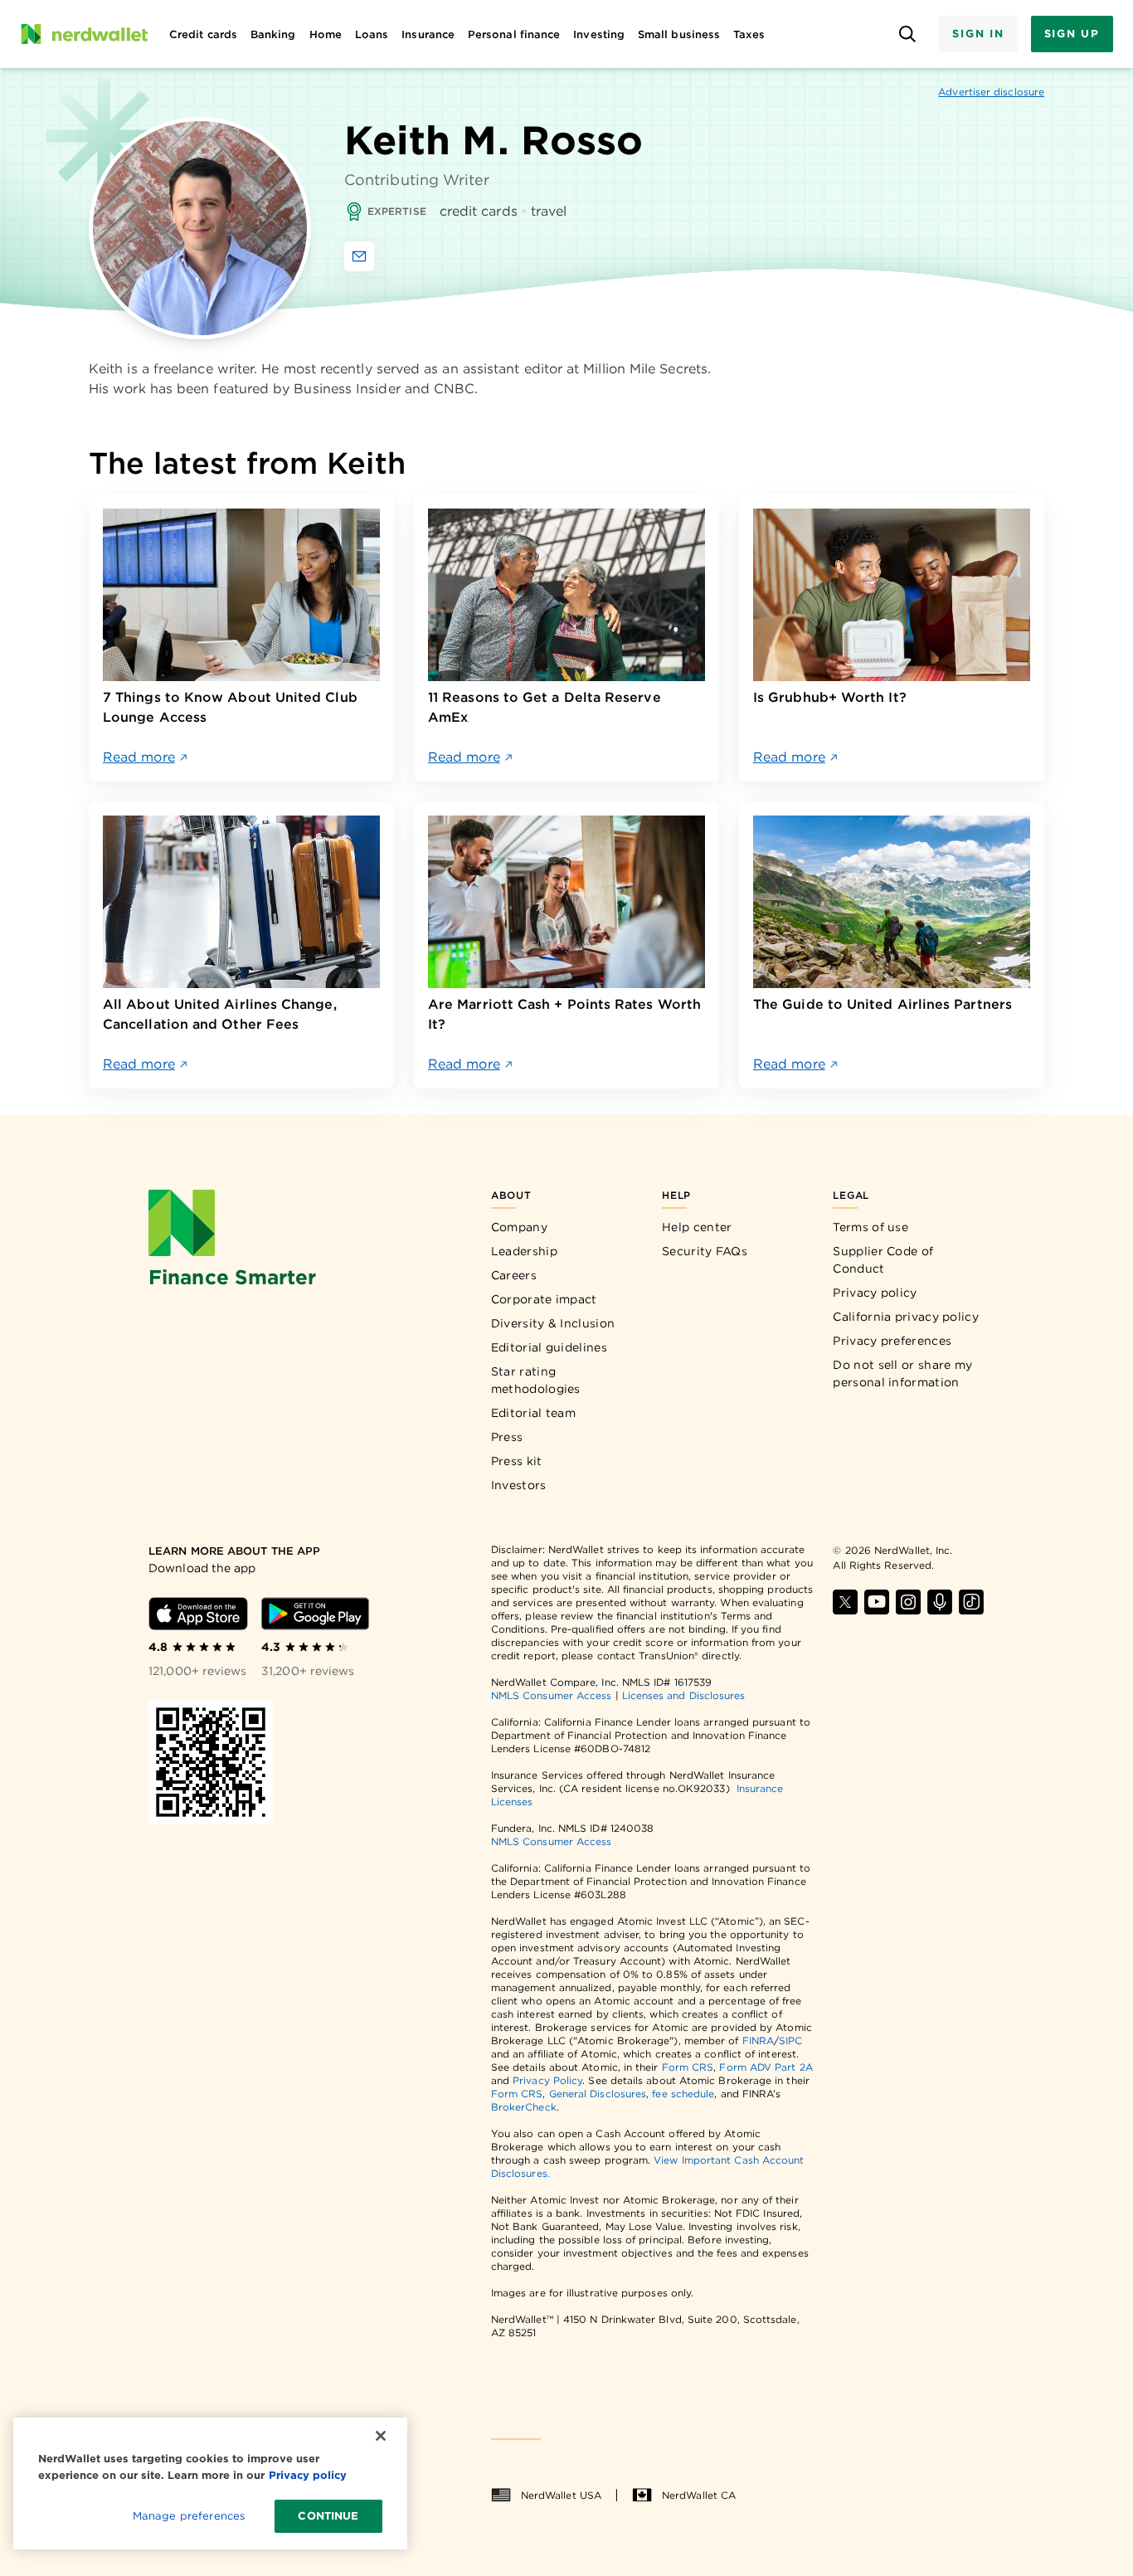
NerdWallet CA (699, 2495)
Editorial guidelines (549, 1347)
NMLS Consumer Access (552, 1695)
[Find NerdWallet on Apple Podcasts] (940, 1602)
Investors (519, 1485)
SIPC (790, 2040)
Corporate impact (544, 1299)
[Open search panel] (907, 34)
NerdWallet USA (561, 2495)
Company (519, 1227)
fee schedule (683, 2094)
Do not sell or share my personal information (902, 1373)
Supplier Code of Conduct (883, 1260)
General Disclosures (598, 2094)
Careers (514, 1275)
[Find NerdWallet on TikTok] (971, 1602)
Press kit (517, 1461)
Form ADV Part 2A (766, 2067)
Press (507, 1437)
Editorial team (533, 1413)
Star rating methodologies (536, 1380)
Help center (697, 1227)
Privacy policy (875, 1293)
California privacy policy (906, 1317)
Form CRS (688, 2067)
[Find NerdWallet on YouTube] (877, 1602)
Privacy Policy (547, 2080)
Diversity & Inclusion (553, 1323)
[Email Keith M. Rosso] (359, 256)
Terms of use (870, 1227)
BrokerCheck (524, 2107)
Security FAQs (705, 1251)
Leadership (524, 1251)
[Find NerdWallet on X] (845, 1602)
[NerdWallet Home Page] (84, 34)
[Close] (381, 2436)
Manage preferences (189, 2516)
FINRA (758, 2040)
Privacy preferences (892, 1341)
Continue (328, 2516)
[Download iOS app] (198, 1614)
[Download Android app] (315, 1614)
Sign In (978, 34)
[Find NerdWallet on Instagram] (908, 1602)
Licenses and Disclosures (684, 1695)
